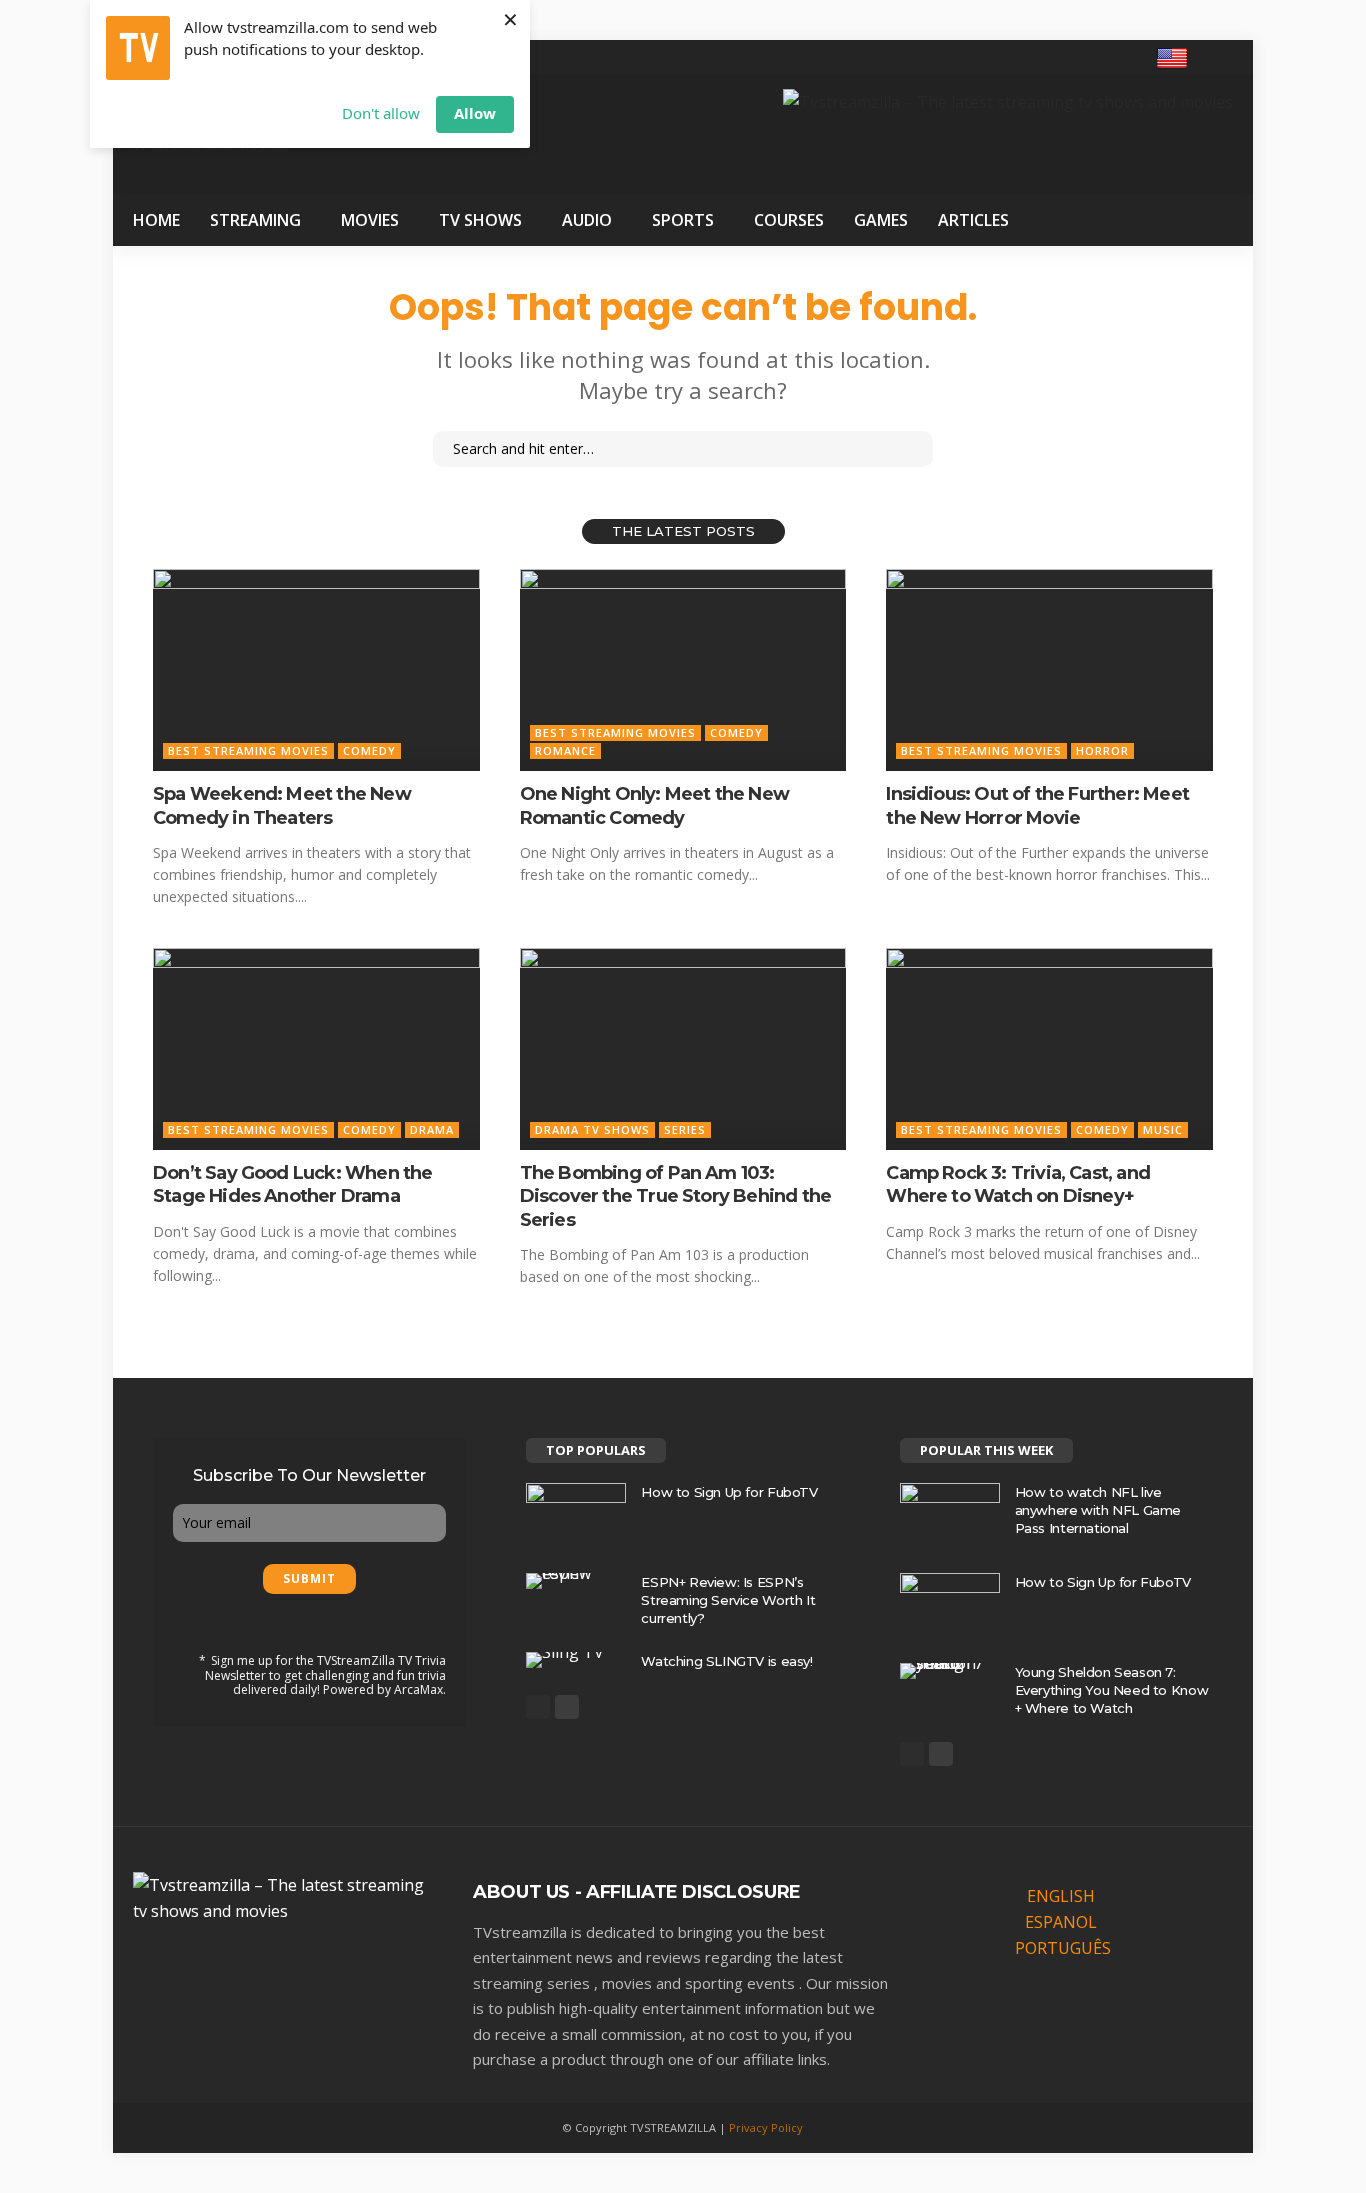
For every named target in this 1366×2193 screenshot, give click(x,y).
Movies (370, 220)
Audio (587, 220)
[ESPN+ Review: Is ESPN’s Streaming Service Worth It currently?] (576, 1581)
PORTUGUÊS (1063, 1948)
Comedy (369, 750)
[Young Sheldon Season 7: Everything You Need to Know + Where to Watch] (950, 1671)
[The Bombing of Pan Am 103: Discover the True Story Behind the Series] (683, 1049)
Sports (683, 220)
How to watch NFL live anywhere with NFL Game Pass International (1098, 1510)
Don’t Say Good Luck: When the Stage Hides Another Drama (293, 1184)
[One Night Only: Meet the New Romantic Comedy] (683, 670)
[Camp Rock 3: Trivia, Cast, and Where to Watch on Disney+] (1049, 1049)
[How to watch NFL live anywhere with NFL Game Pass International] (950, 1515)
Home (156, 220)
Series (685, 1129)
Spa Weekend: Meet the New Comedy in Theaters (282, 805)
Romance (565, 750)
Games (881, 220)
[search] (1220, 57)
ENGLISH (1061, 1896)
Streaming (255, 220)
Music (1163, 1129)
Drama (432, 1129)
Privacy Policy (766, 2127)
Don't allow (381, 113)
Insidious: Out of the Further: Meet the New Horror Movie (1037, 805)
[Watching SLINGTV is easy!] (576, 1660)
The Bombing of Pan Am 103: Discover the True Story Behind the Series (675, 1196)
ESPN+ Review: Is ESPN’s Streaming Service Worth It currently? (728, 1600)
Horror (1102, 750)
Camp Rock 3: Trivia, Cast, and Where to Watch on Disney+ (1018, 1184)
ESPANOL (1061, 1922)
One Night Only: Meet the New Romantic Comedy (654, 805)
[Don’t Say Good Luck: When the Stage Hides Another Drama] (316, 1049)
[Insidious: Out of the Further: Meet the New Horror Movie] (1049, 670)
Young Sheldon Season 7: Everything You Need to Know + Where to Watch (1111, 1690)
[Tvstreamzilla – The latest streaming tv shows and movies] (283, 1896)
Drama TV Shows (592, 1129)
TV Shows (480, 220)
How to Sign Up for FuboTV (729, 1492)
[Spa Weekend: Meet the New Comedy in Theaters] (316, 670)
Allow (475, 113)
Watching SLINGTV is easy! (726, 1661)
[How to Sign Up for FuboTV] (576, 1515)
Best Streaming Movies (248, 750)
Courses (789, 220)
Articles (973, 220)
